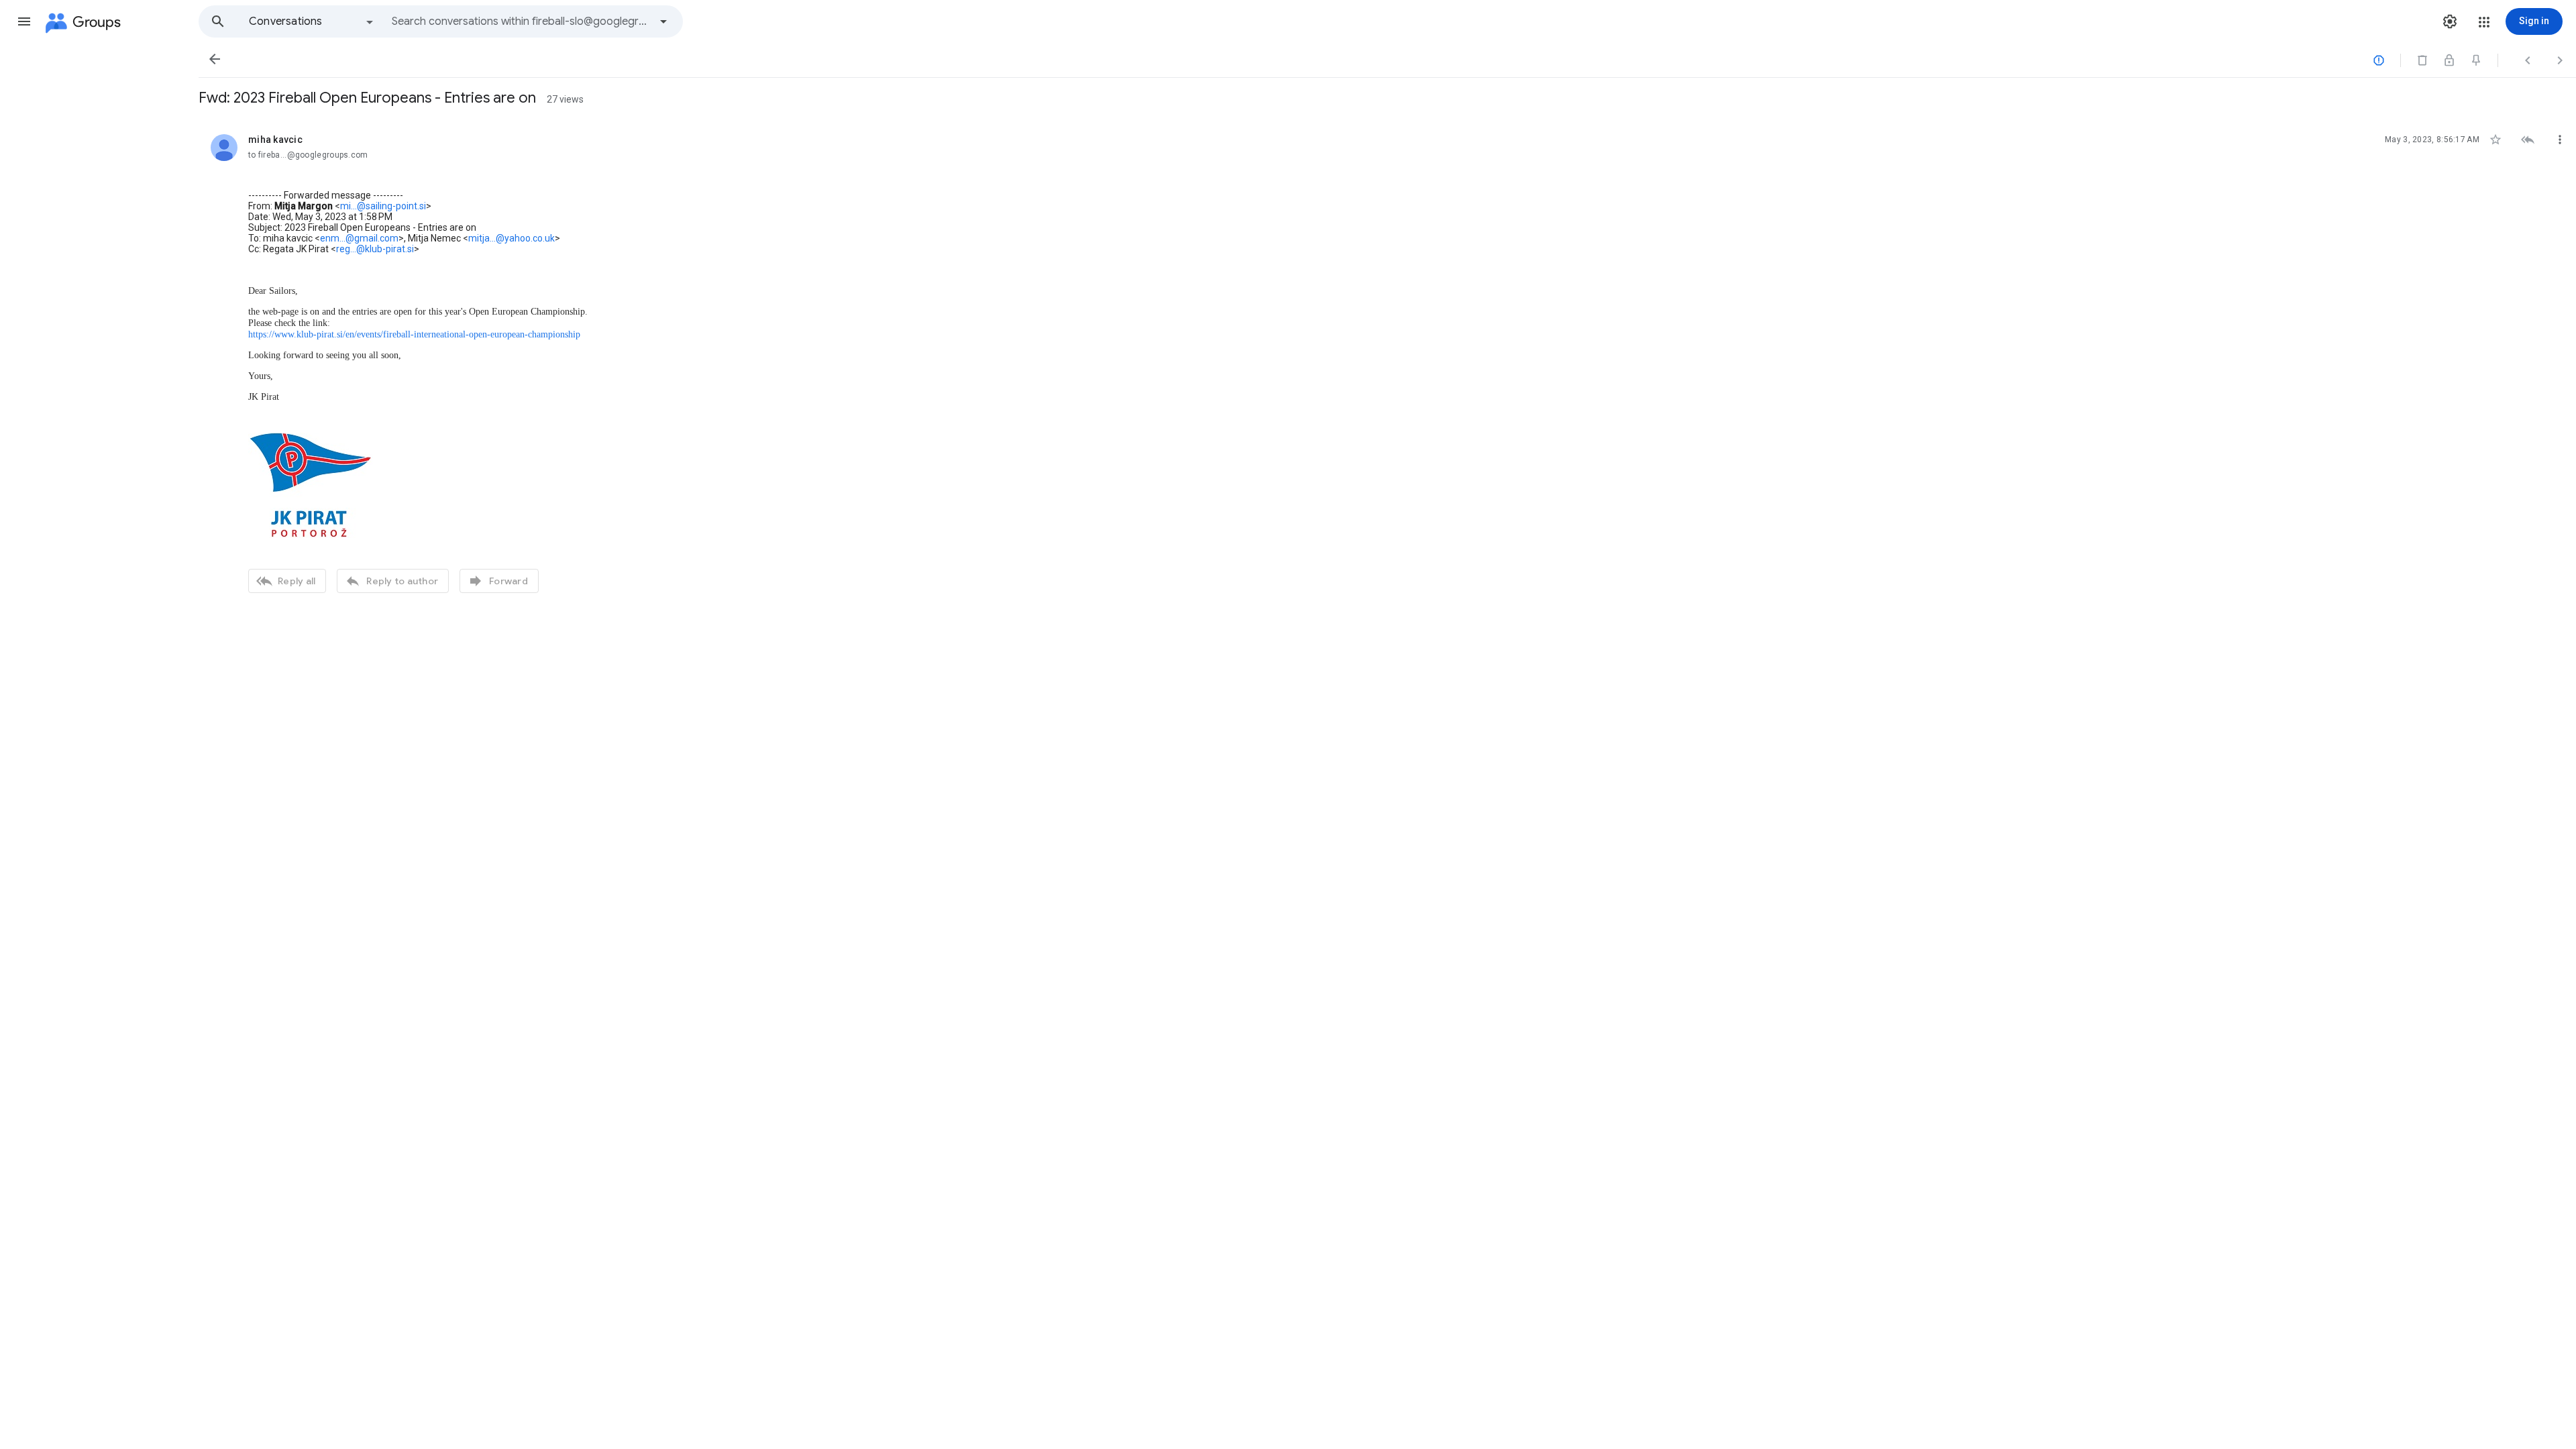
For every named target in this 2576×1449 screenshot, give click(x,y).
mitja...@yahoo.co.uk (512, 238)
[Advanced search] (663, 21)
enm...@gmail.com (359, 238)
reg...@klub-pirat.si (375, 249)
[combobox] (521, 21)
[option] (312, 21)
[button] (24, 21)
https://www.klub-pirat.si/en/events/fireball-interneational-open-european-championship (414, 334)
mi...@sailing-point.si (383, 206)
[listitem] (1387, 362)
